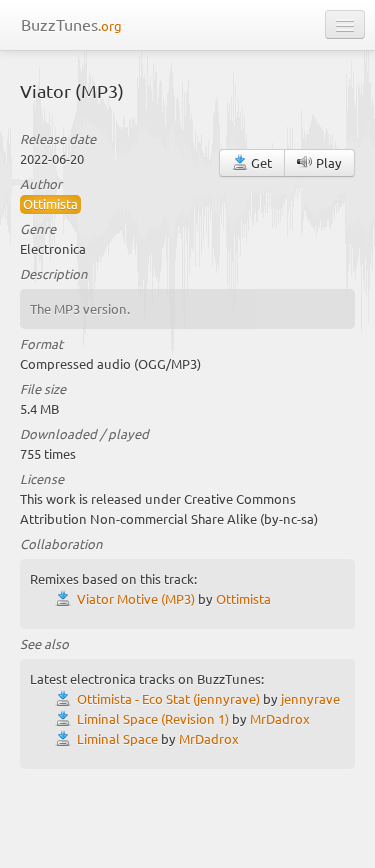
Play (327, 162)
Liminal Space (117, 738)
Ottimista (50, 203)
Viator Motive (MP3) (136, 598)
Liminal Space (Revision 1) (153, 718)
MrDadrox (280, 718)
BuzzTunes (71, 24)
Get (260, 162)
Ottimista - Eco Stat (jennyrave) (168, 698)
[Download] (66, 598)
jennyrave (310, 698)
